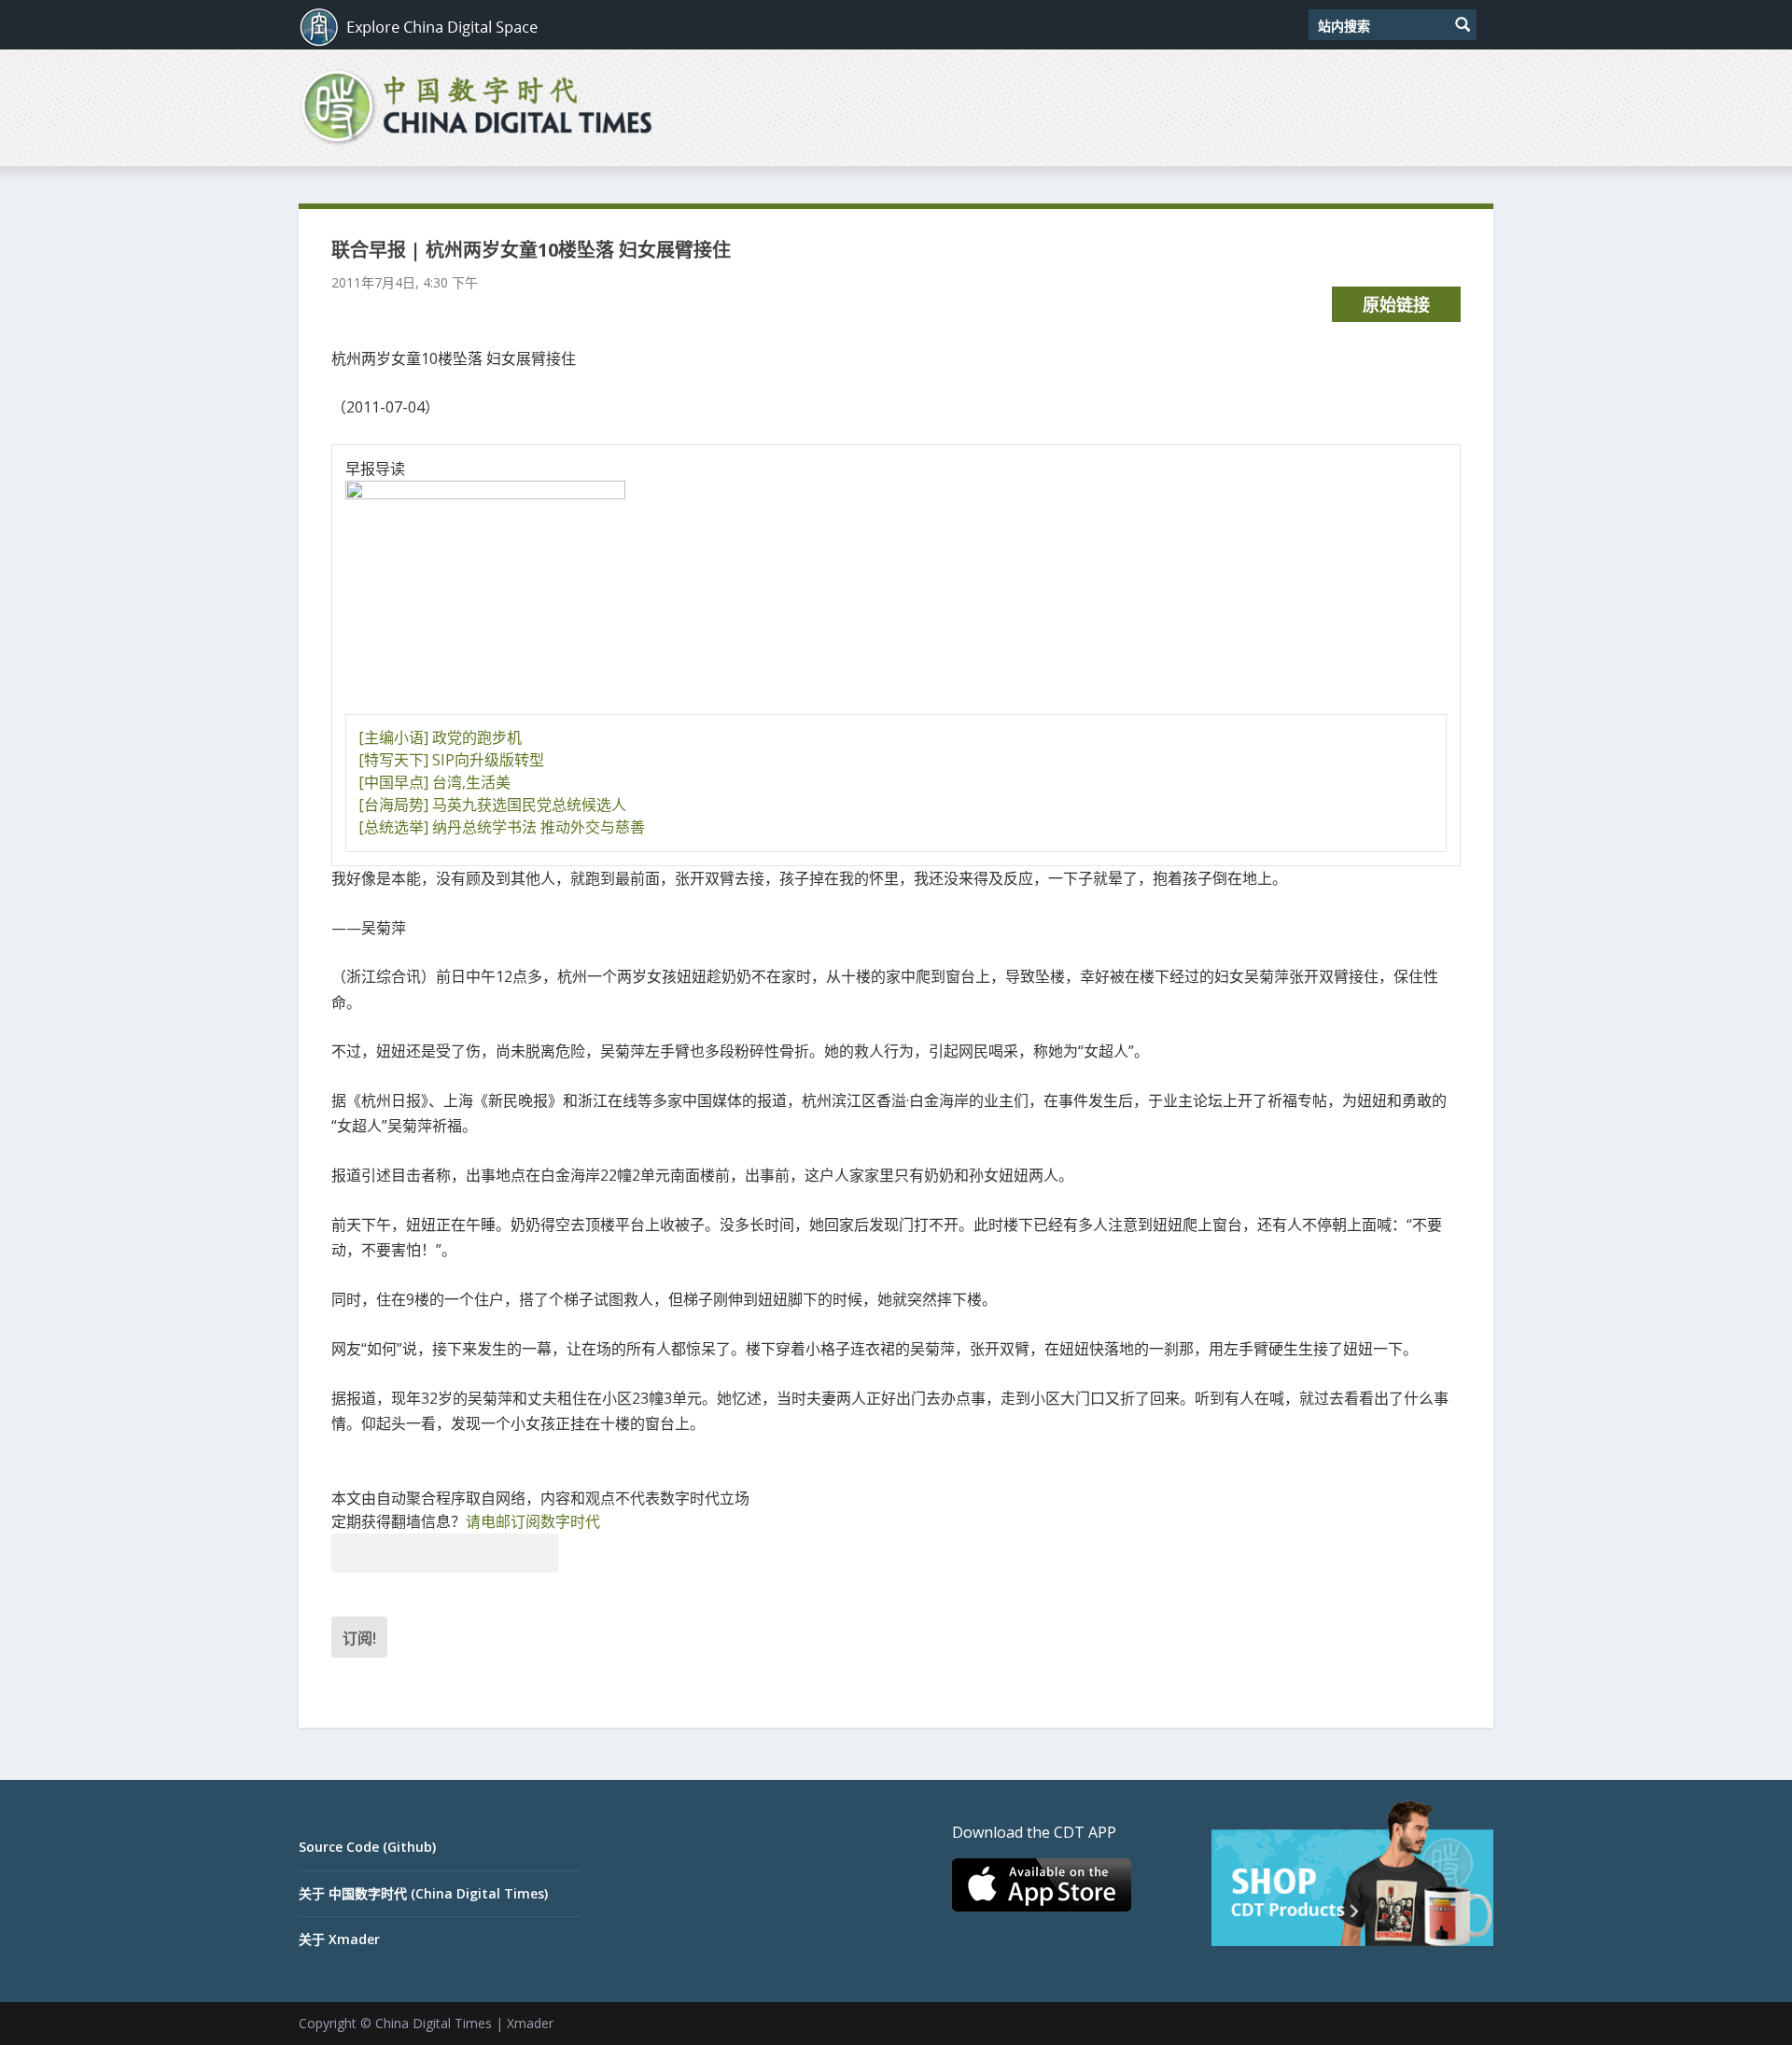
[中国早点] (393, 782)
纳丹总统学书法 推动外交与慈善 (539, 827)
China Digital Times (434, 2023)
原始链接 (1396, 304)
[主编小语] (393, 737)
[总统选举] (393, 827)
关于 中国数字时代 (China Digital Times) (423, 1893)
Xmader (530, 2023)
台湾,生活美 (471, 782)
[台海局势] (393, 805)
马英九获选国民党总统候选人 (529, 805)
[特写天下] (393, 760)
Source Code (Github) (367, 1847)
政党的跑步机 (477, 737)
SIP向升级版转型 (488, 760)
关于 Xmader (339, 1939)
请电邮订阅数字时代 (533, 1521)
